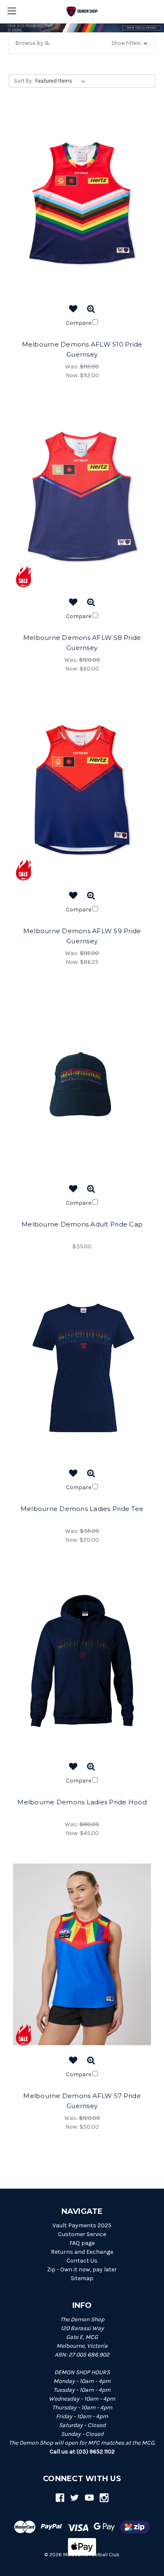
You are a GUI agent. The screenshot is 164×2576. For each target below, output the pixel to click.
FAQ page (82, 2243)
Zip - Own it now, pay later (82, 2269)
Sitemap (82, 2278)
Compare (79, 323)
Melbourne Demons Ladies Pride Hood (82, 1802)
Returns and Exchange (82, 2252)
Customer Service (82, 2234)
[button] (82, 43)
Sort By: (23, 81)
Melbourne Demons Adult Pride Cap (82, 1224)
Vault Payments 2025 (82, 2225)
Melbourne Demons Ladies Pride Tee (82, 1509)
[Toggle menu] (12, 12)
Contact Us (82, 2261)
